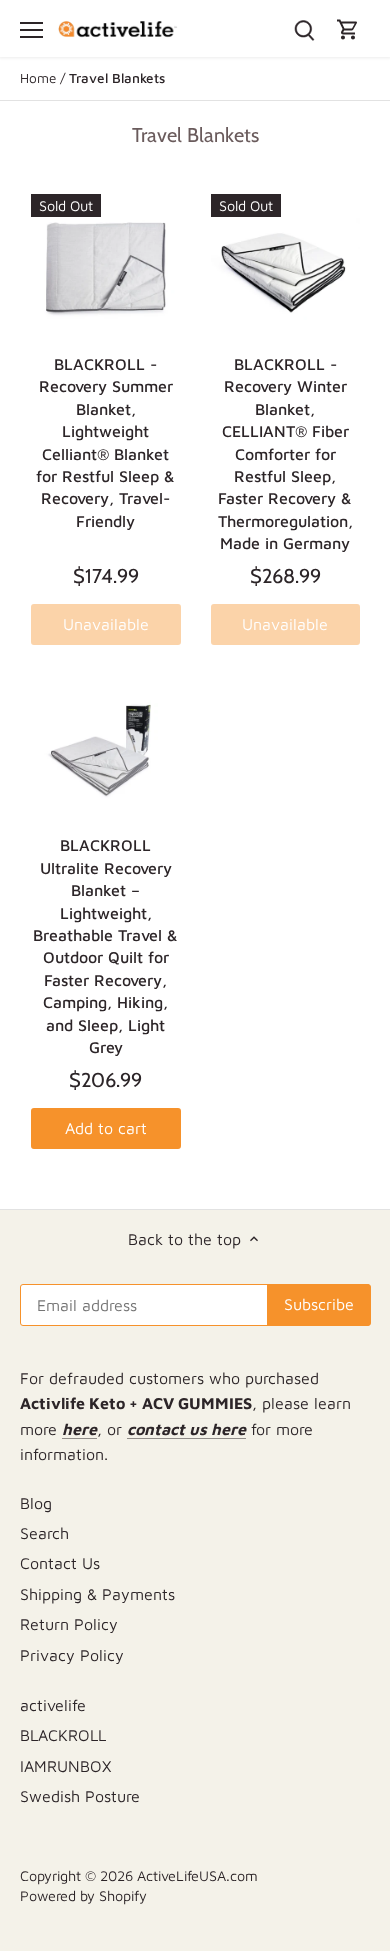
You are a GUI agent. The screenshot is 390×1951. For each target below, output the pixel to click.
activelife (53, 1705)
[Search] (304, 28)
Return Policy (69, 1624)
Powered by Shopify (83, 1895)
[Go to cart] (348, 28)
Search (44, 1533)
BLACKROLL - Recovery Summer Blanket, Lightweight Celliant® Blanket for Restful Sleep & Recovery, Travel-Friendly (105, 442)
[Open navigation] (31, 30)
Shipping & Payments (97, 1594)
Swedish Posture (80, 1796)
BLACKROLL (63, 1735)
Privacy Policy (72, 1655)
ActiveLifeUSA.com (197, 1875)
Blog (36, 1503)
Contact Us (60, 1563)
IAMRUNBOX (65, 1766)
